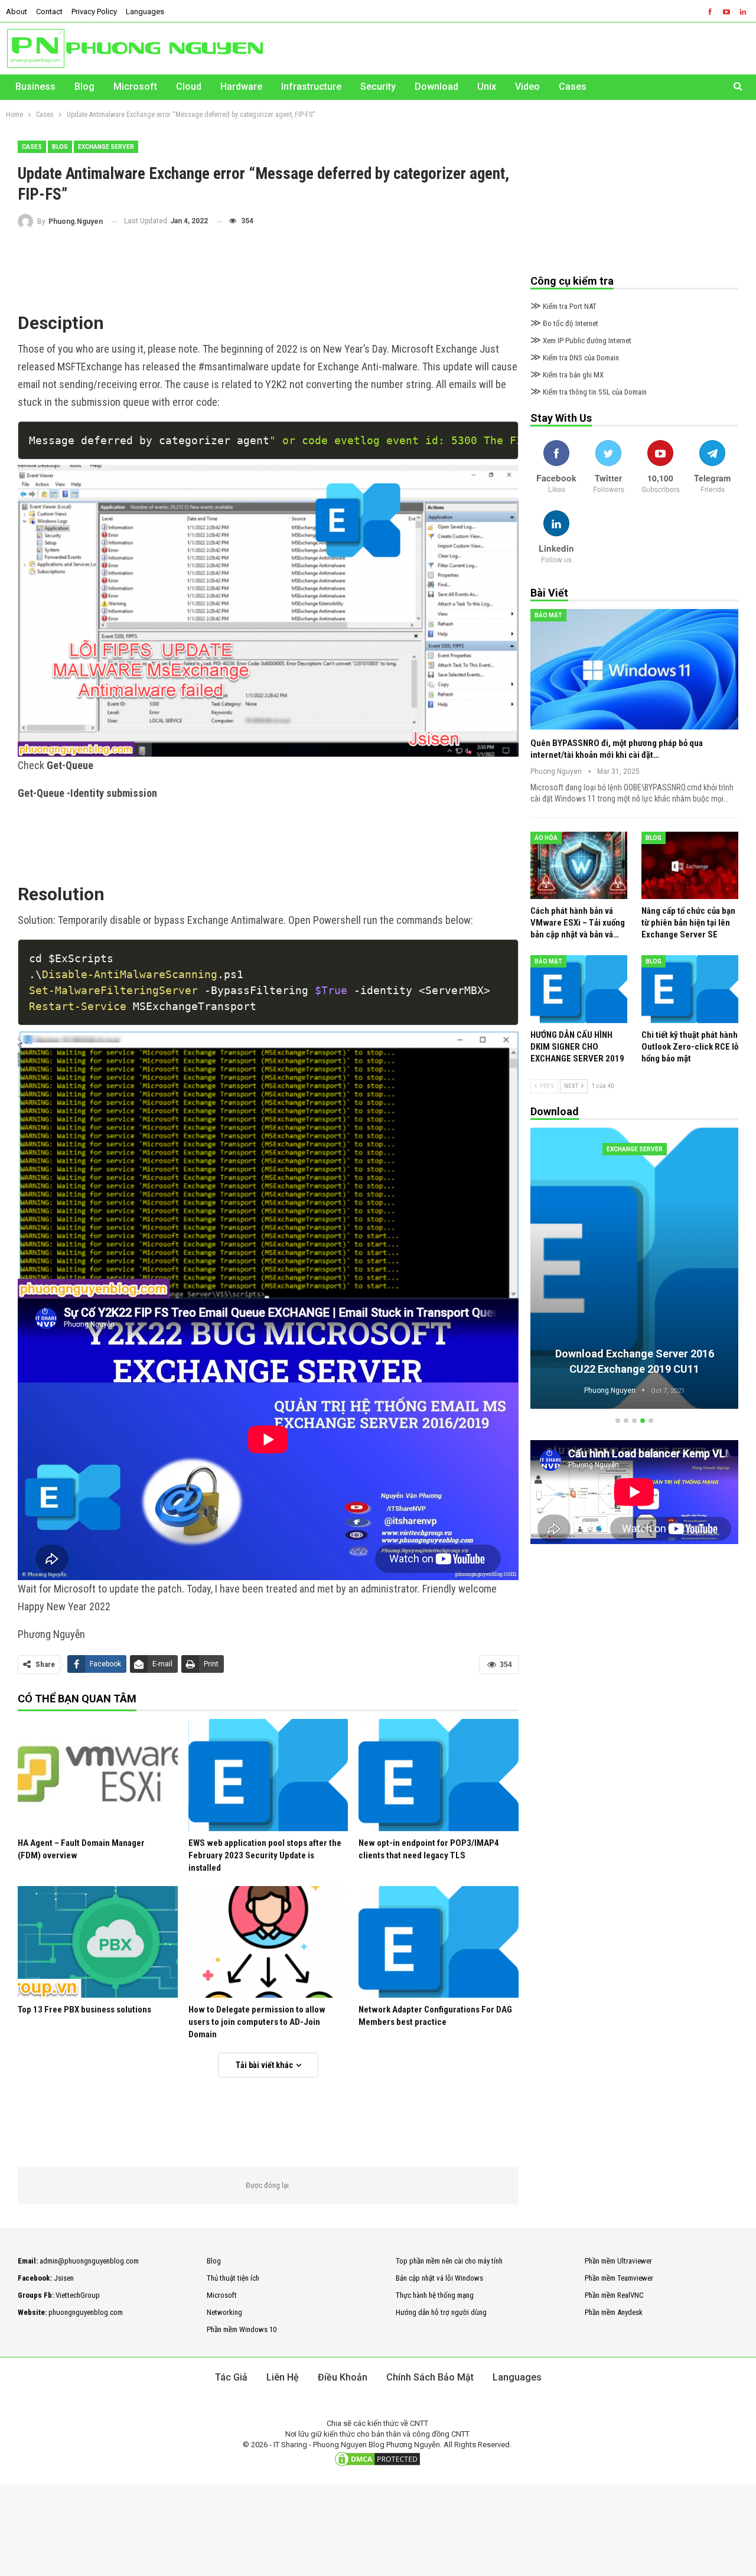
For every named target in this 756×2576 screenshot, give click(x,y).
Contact (49, 12)
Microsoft (135, 87)
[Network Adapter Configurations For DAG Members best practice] (439, 1942)
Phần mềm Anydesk (614, 2312)
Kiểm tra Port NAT (563, 306)
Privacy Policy (94, 12)
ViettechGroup (78, 2295)
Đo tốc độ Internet (564, 323)
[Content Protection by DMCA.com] (377, 2459)
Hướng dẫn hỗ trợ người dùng (441, 2312)
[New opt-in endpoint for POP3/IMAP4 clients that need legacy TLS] (439, 1775)
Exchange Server (106, 147)
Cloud (189, 87)
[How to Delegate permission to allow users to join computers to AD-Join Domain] (268, 1942)
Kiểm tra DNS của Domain (575, 358)
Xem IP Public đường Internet (581, 341)
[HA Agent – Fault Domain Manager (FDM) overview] (98, 1775)
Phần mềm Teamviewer (619, 2278)
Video (527, 87)
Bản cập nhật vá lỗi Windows (439, 2278)
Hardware (241, 87)
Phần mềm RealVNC (614, 2295)
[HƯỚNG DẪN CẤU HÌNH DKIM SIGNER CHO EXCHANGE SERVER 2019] (579, 989)
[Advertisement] (268, 268)
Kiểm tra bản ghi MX (567, 375)
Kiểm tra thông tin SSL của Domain (589, 392)
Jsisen (64, 2278)
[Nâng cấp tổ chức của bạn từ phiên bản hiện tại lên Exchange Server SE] (690, 866)
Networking (224, 2312)
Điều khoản (343, 2377)
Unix (487, 87)
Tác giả (231, 2377)
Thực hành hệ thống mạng (435, 2295)
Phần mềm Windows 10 (242, 2329)
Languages (145, 12)
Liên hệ (283, 2377)
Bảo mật (548, 615)
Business (35, 87)
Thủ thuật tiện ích (233, 2278)
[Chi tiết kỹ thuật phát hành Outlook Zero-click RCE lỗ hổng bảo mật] (690, 989)
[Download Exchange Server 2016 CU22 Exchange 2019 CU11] (634, 1268)
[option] (634, 1270)
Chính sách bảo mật (430, 2377)
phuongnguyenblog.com (86, 2312)
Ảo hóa (546, 838)
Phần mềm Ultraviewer (618, 2261)
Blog (84, 87)
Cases (573, 87)
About (17, 12)
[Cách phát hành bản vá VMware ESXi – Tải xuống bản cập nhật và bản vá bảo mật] (579, 866)
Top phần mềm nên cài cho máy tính (449, 2261)
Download (436, 87)
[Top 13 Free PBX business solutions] (98, 1942)
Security (378, 87)
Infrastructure (311, 87)
